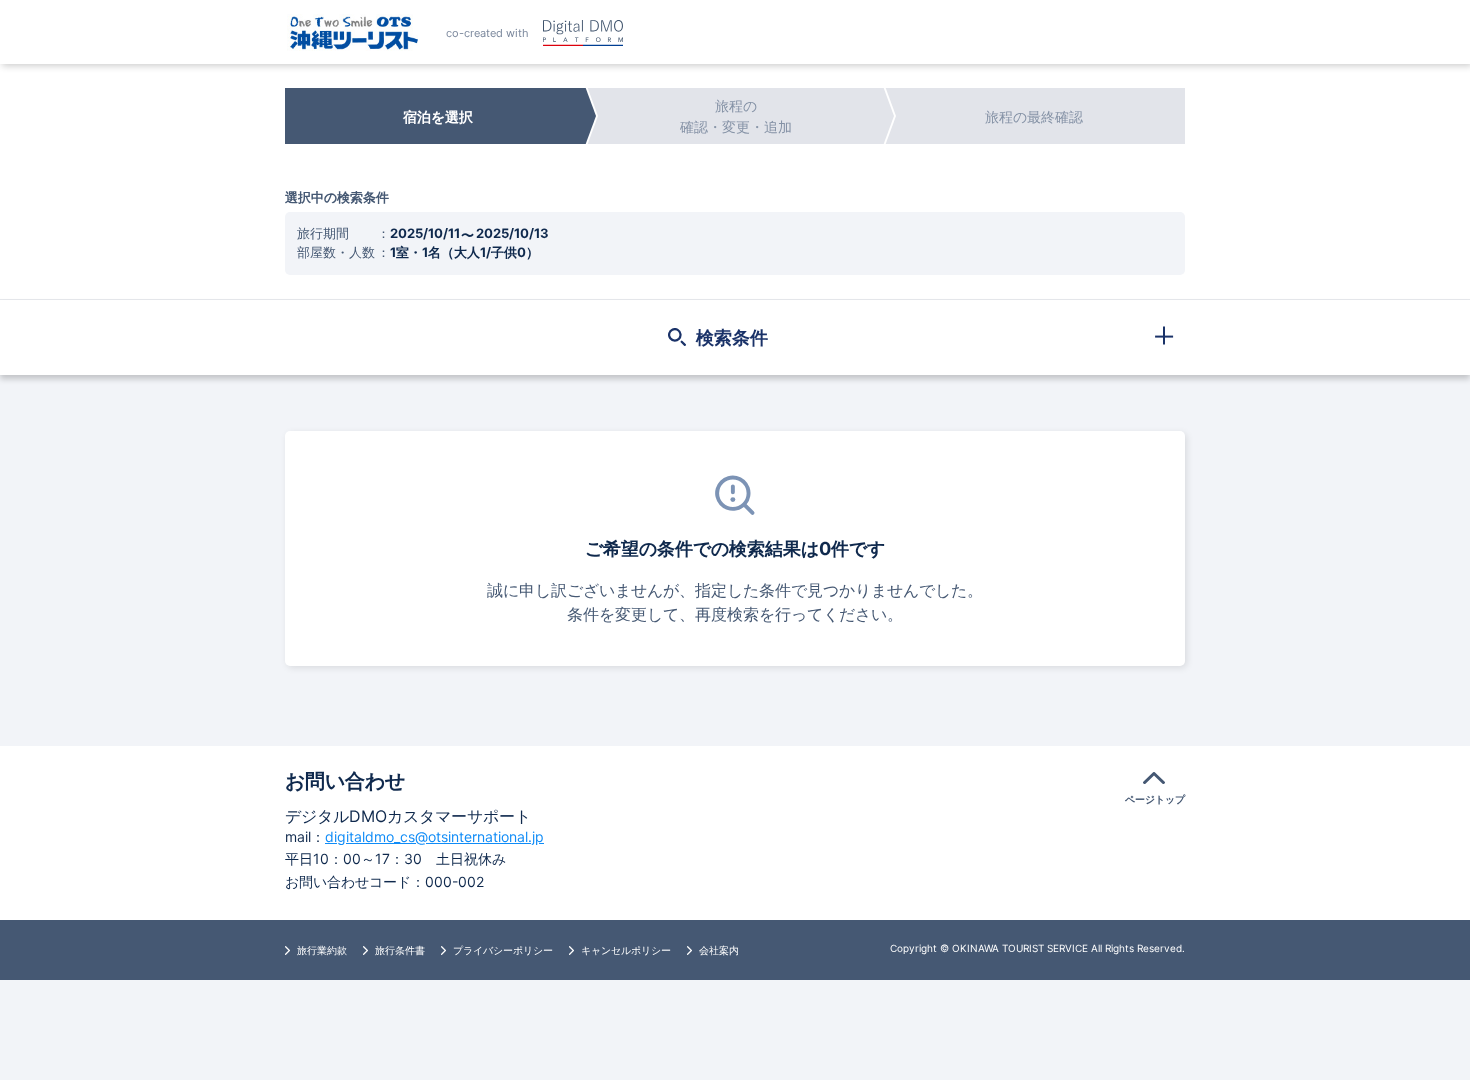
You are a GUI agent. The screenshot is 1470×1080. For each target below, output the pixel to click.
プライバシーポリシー (503, 950)
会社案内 (719, 950)
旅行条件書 (400, 950)
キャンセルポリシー (626, 950)
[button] (735, 337)
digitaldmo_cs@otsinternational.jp (434, 836)
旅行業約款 (322, 950)
